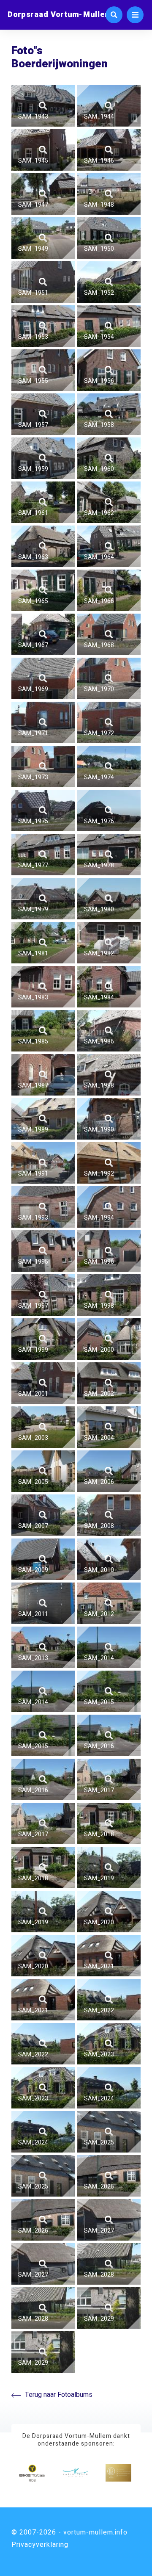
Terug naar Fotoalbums (59, 2395)
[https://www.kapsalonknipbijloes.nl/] (75, 2473)
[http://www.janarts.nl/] (118, 2473)
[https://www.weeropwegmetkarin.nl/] (32, 2473)
